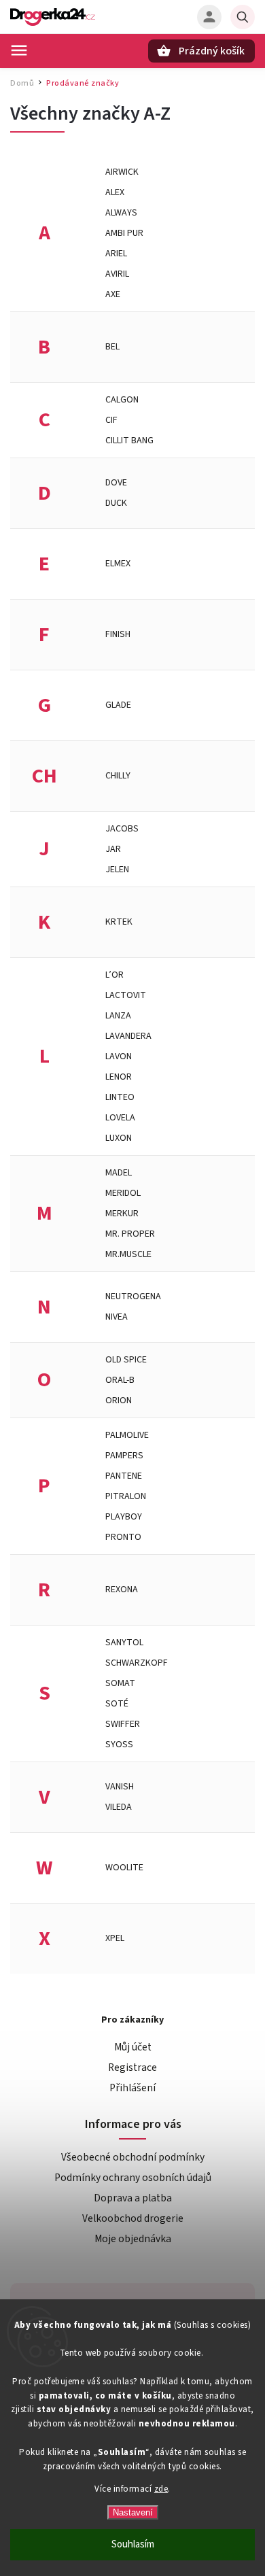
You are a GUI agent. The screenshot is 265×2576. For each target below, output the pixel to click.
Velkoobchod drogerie (133, 2218)
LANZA (118, 1016)
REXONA (122, 1590)
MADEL (119, 1173)
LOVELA (120, 1118)
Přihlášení (132, 2088)
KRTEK (119, 922)
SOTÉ (117, 1704)
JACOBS (122, 829)
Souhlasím (133, 2544)
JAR (113, 849)
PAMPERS (124, 1456)
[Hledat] (243, 17)
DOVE (116, 483)
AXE (113, 294)
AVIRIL (117, 274)
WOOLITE (124, 1868)
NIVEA (117, 1317)
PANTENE (124, 1476)
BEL (112, 347)
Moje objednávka (133, 2239)
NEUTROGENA (133, 1296)
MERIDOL (123, 1193)
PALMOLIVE (127, 1435)
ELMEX (118, 564)
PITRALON (126, 1496)
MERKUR (122, 1214)
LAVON (119, 1057)
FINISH (118, 634)
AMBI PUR (124, 233)
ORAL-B (120, 1380)
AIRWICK (122, 172)
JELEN (117, 870)
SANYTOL (124, 1643)
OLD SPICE (126, 1360)
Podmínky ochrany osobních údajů (133, 2178)
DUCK (116, 503)
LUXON (119, 1138)
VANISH (120, 1787)
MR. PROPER (130, 1234)
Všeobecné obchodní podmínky (133, 2157)
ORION (119, 1401)
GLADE (118, 705)
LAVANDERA (128, 1036)
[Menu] (19, 50)
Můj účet (133, 2047)
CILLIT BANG (129, 441)
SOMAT (120, 1683)
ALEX (115, 192)
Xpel (115, 1938)
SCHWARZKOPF (137, 1663)
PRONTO (123, 1537)
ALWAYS (121, 213)
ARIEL (116, 254)
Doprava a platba (133, 2198)
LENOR (119, 1077)
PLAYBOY (124, 1517)
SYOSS (119, 1745)
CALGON (122, 400)
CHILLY (118, 776)
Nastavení (133, 2512)
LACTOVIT (126, 995)
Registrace (132, 2067)
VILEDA (119, 1807)
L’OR (114, 975)
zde (161, 2489)
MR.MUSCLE (128, 1254)
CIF (111, 420)
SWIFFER (123, 1724)
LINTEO (120, 1097)
